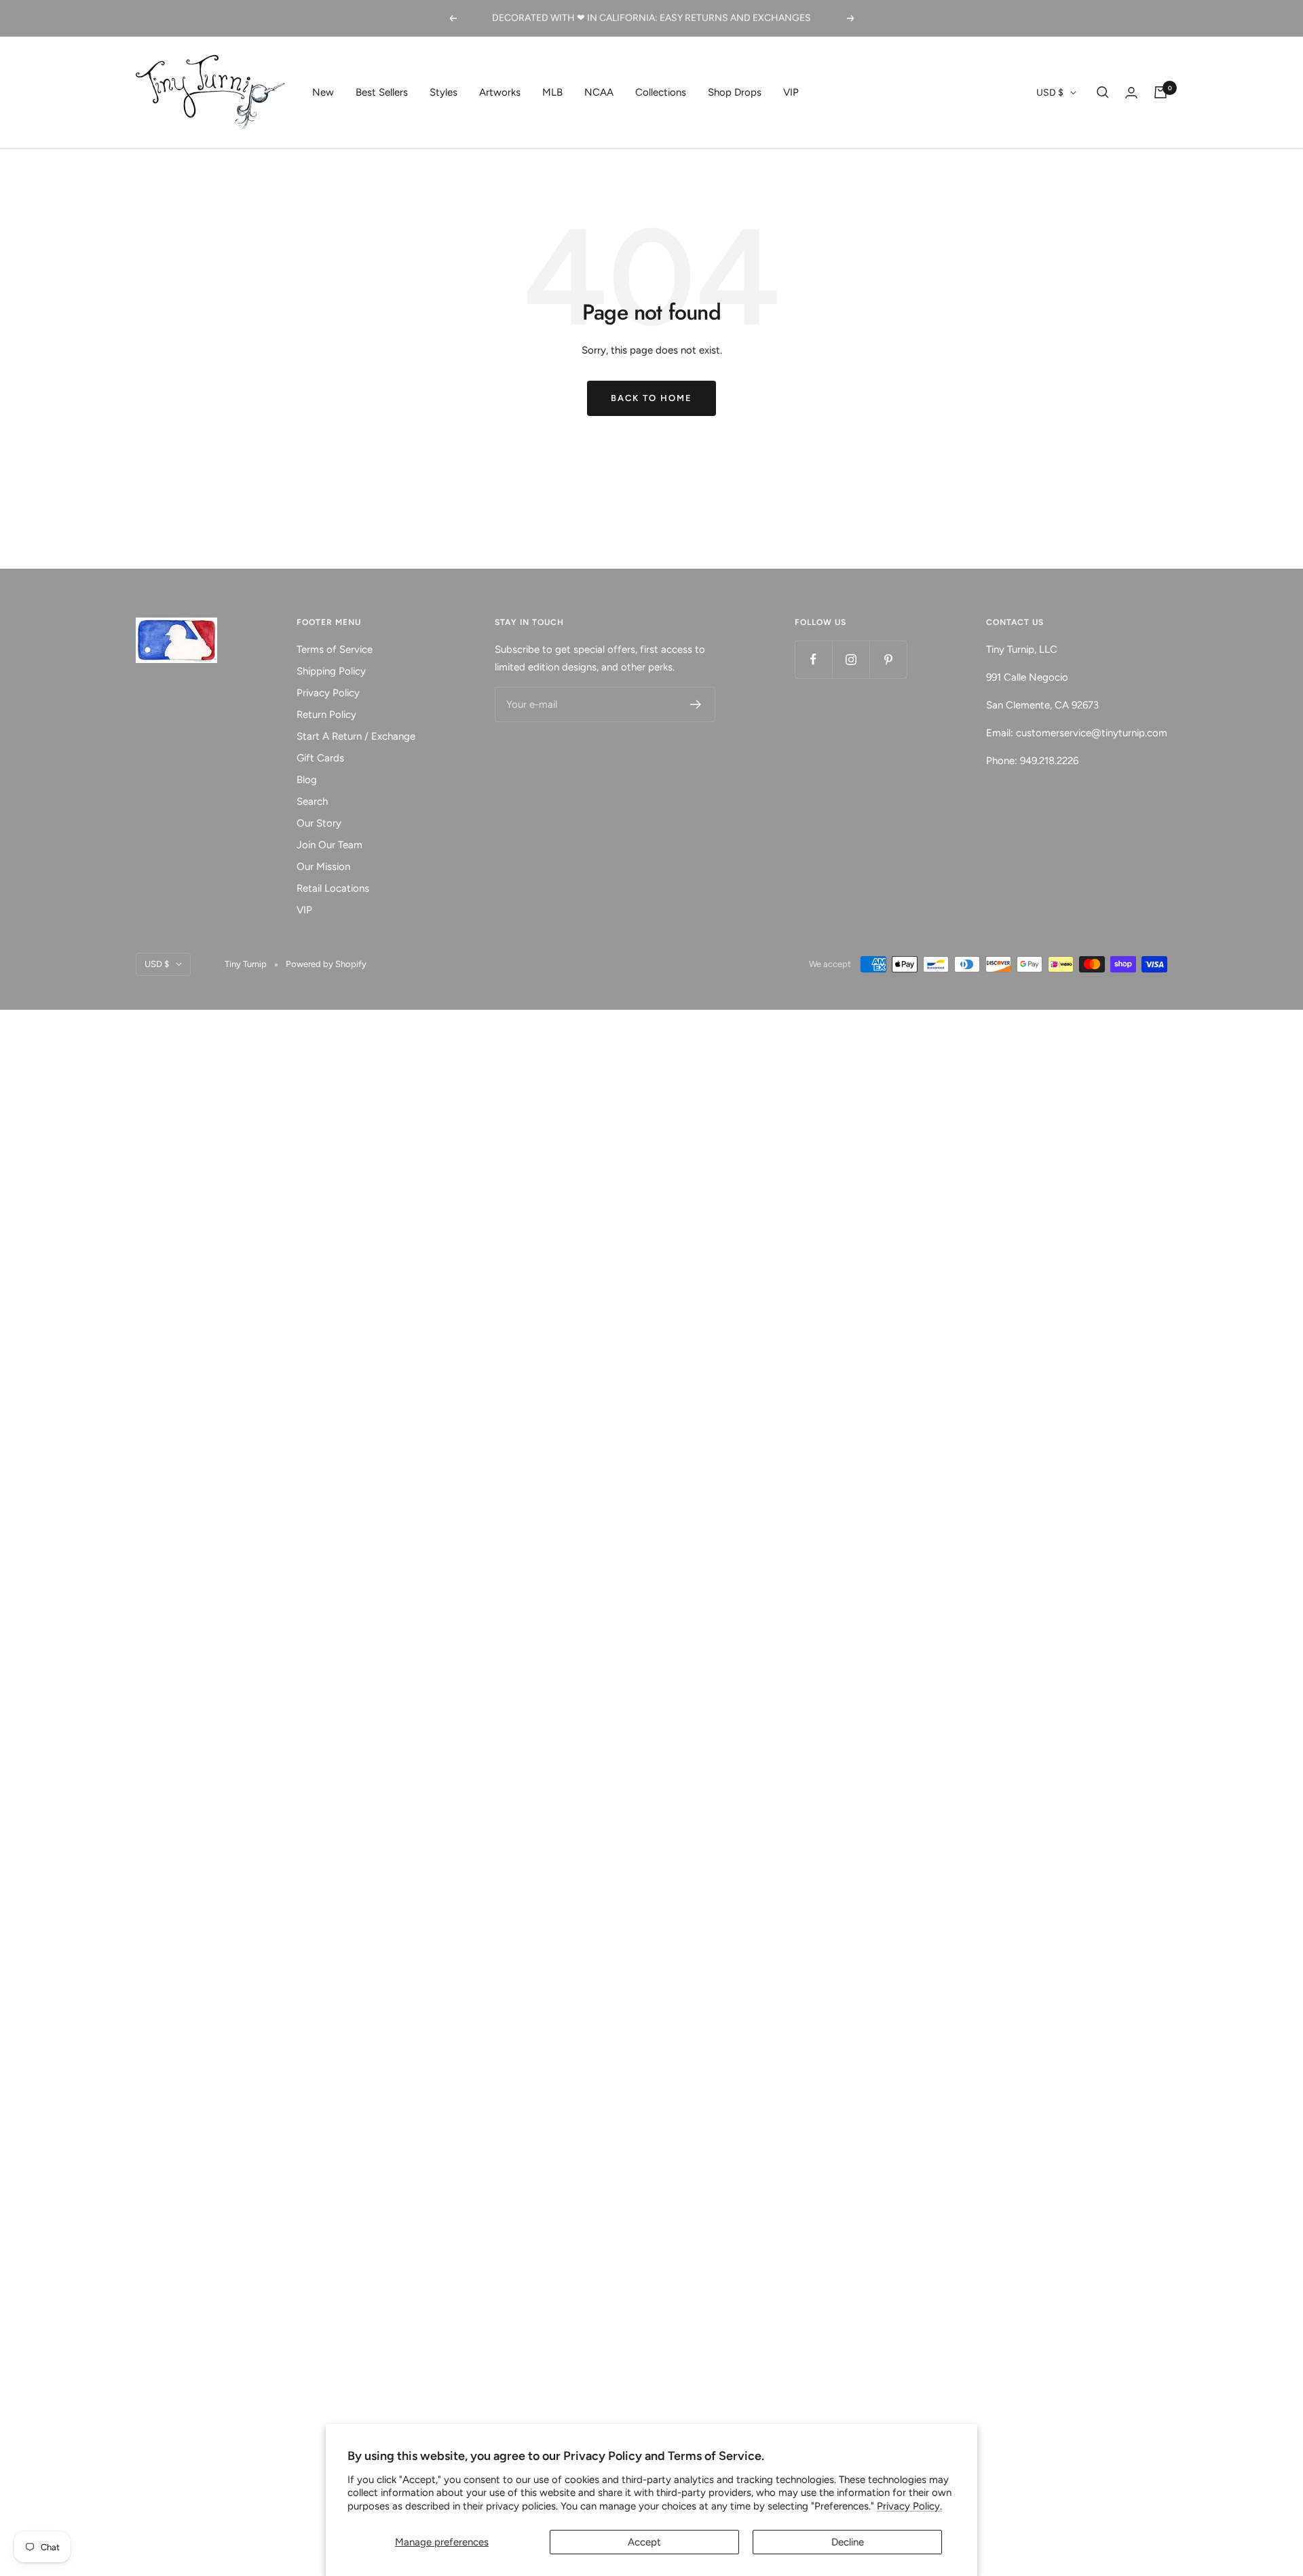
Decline (848, 2542)
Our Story (319, 823)
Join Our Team (329, 845)
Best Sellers (382, 92)
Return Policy (326, 715)
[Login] (1131, 93)
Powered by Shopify (326, 964)
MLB (552, 92)
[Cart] (1160, 92)
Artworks (500, 92)
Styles (443, 92)
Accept (644, 2542)
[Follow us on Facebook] (813, 659)
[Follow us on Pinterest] (888, 659)
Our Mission (323, 867)
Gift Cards (320, 758)
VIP (791, 92)
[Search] (1103, 92)
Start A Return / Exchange (356, 736)
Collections (661, 92)
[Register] (696, 704)
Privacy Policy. (909, 2506)
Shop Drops (735, 92)
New (323, 92)
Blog (307, 780)
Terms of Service (335, 649)
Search (312, 801)
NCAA (599, 92)
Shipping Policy (331, 671)
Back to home (651, 398)
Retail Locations (333, 888)
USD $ (1050, 93)
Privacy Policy (328, 693)
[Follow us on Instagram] (851, 659)
